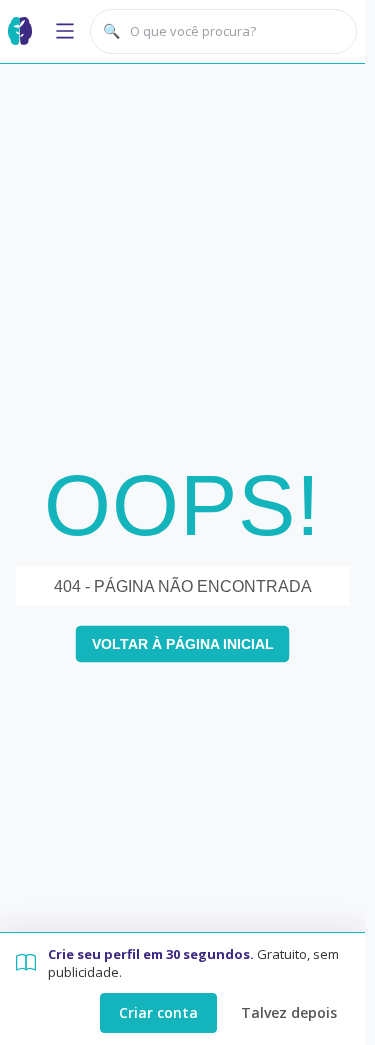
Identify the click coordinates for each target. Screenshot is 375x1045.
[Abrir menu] (65, 31)
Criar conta (158, 1012)
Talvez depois (289, 1012)
